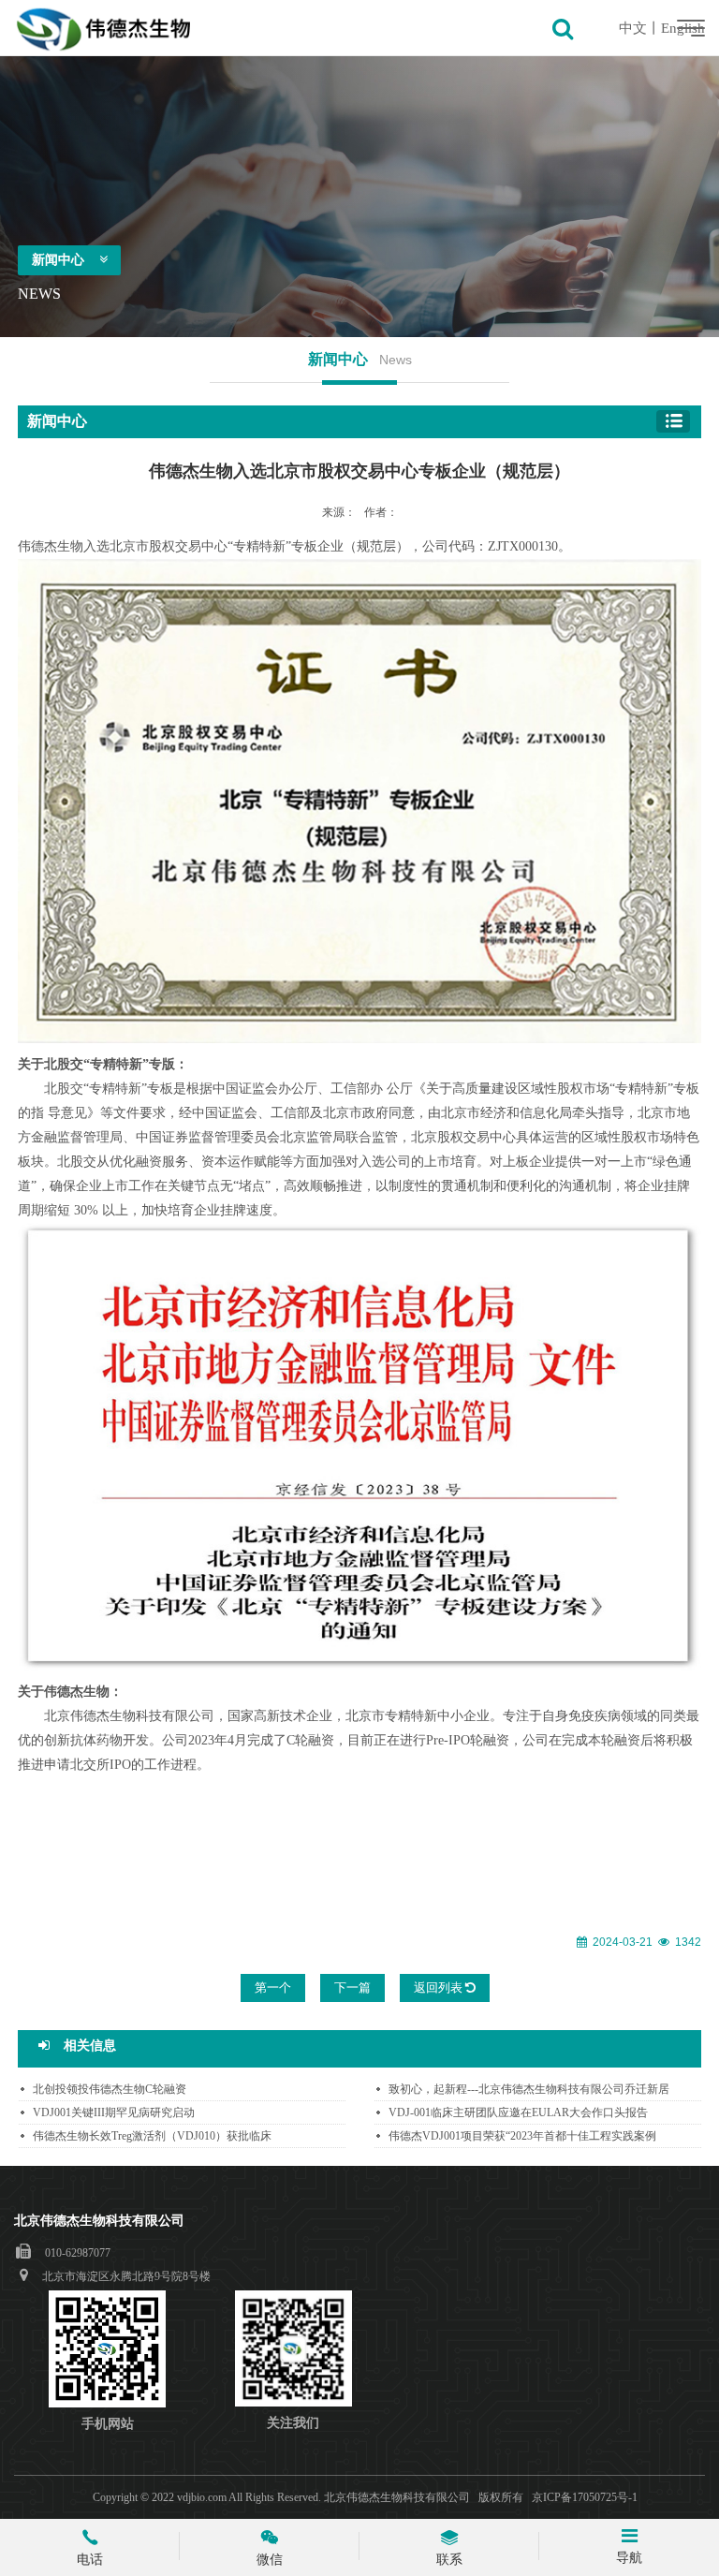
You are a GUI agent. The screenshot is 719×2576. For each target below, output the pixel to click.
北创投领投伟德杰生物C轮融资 (110, 2089)
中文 (633, 28)
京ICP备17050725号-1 (585, 2497)
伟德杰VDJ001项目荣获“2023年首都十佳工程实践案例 (522, 2136)
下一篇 (352, 1987)
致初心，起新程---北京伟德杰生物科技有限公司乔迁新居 (529, 2089)
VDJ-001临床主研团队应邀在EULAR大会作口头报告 (518, 2112)
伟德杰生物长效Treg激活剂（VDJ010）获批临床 (152, 2136)
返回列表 (440, 1987)
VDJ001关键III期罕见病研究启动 (114, 2112)
